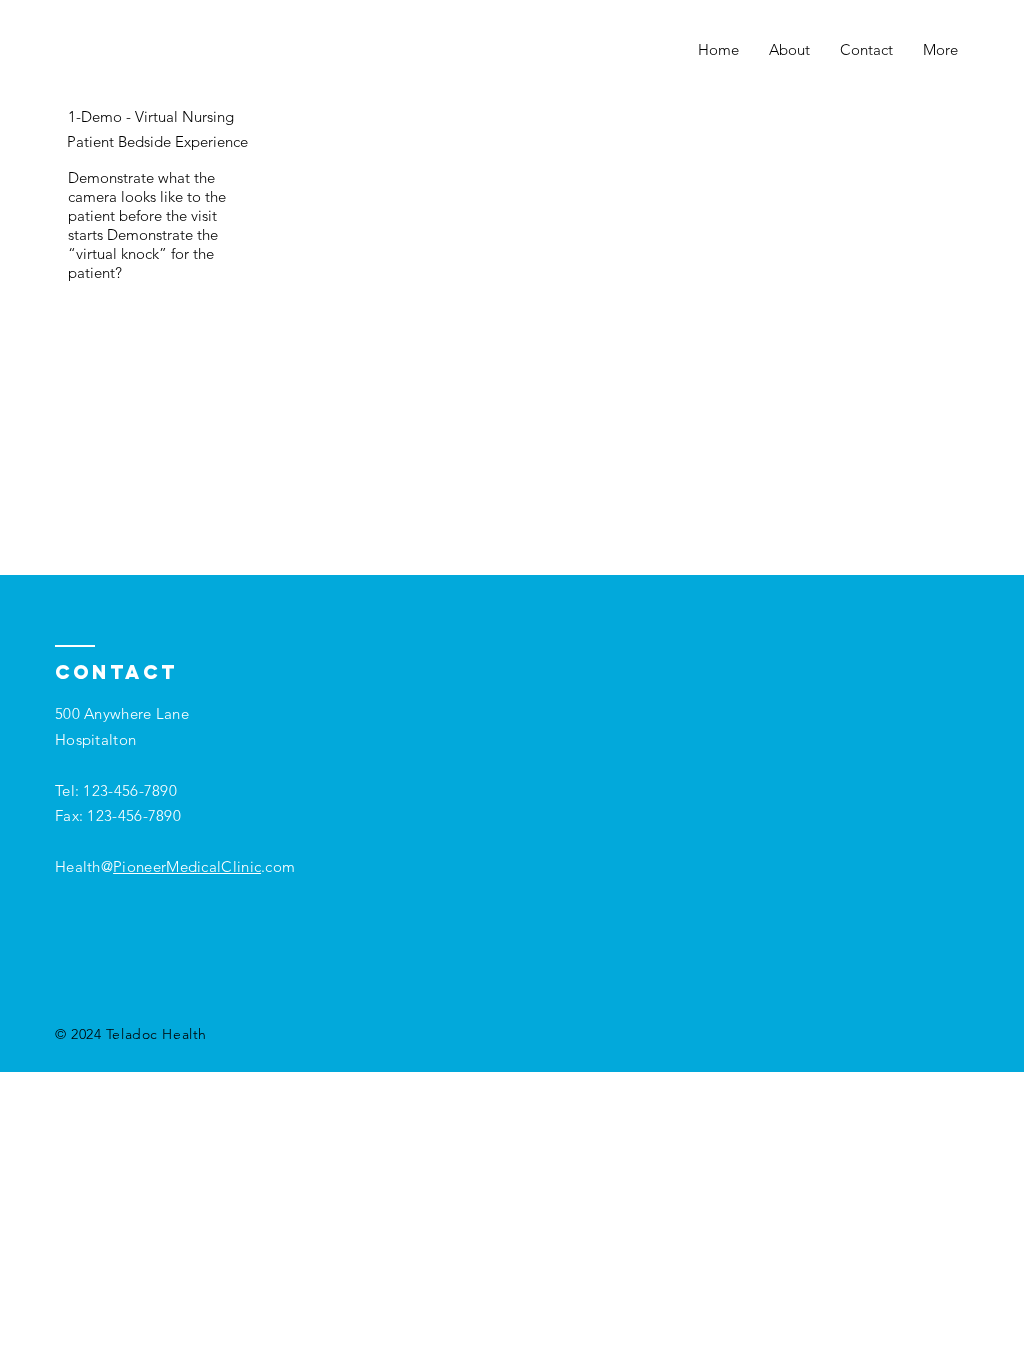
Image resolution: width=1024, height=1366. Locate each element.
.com (278, 866)
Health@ (158, 866)
